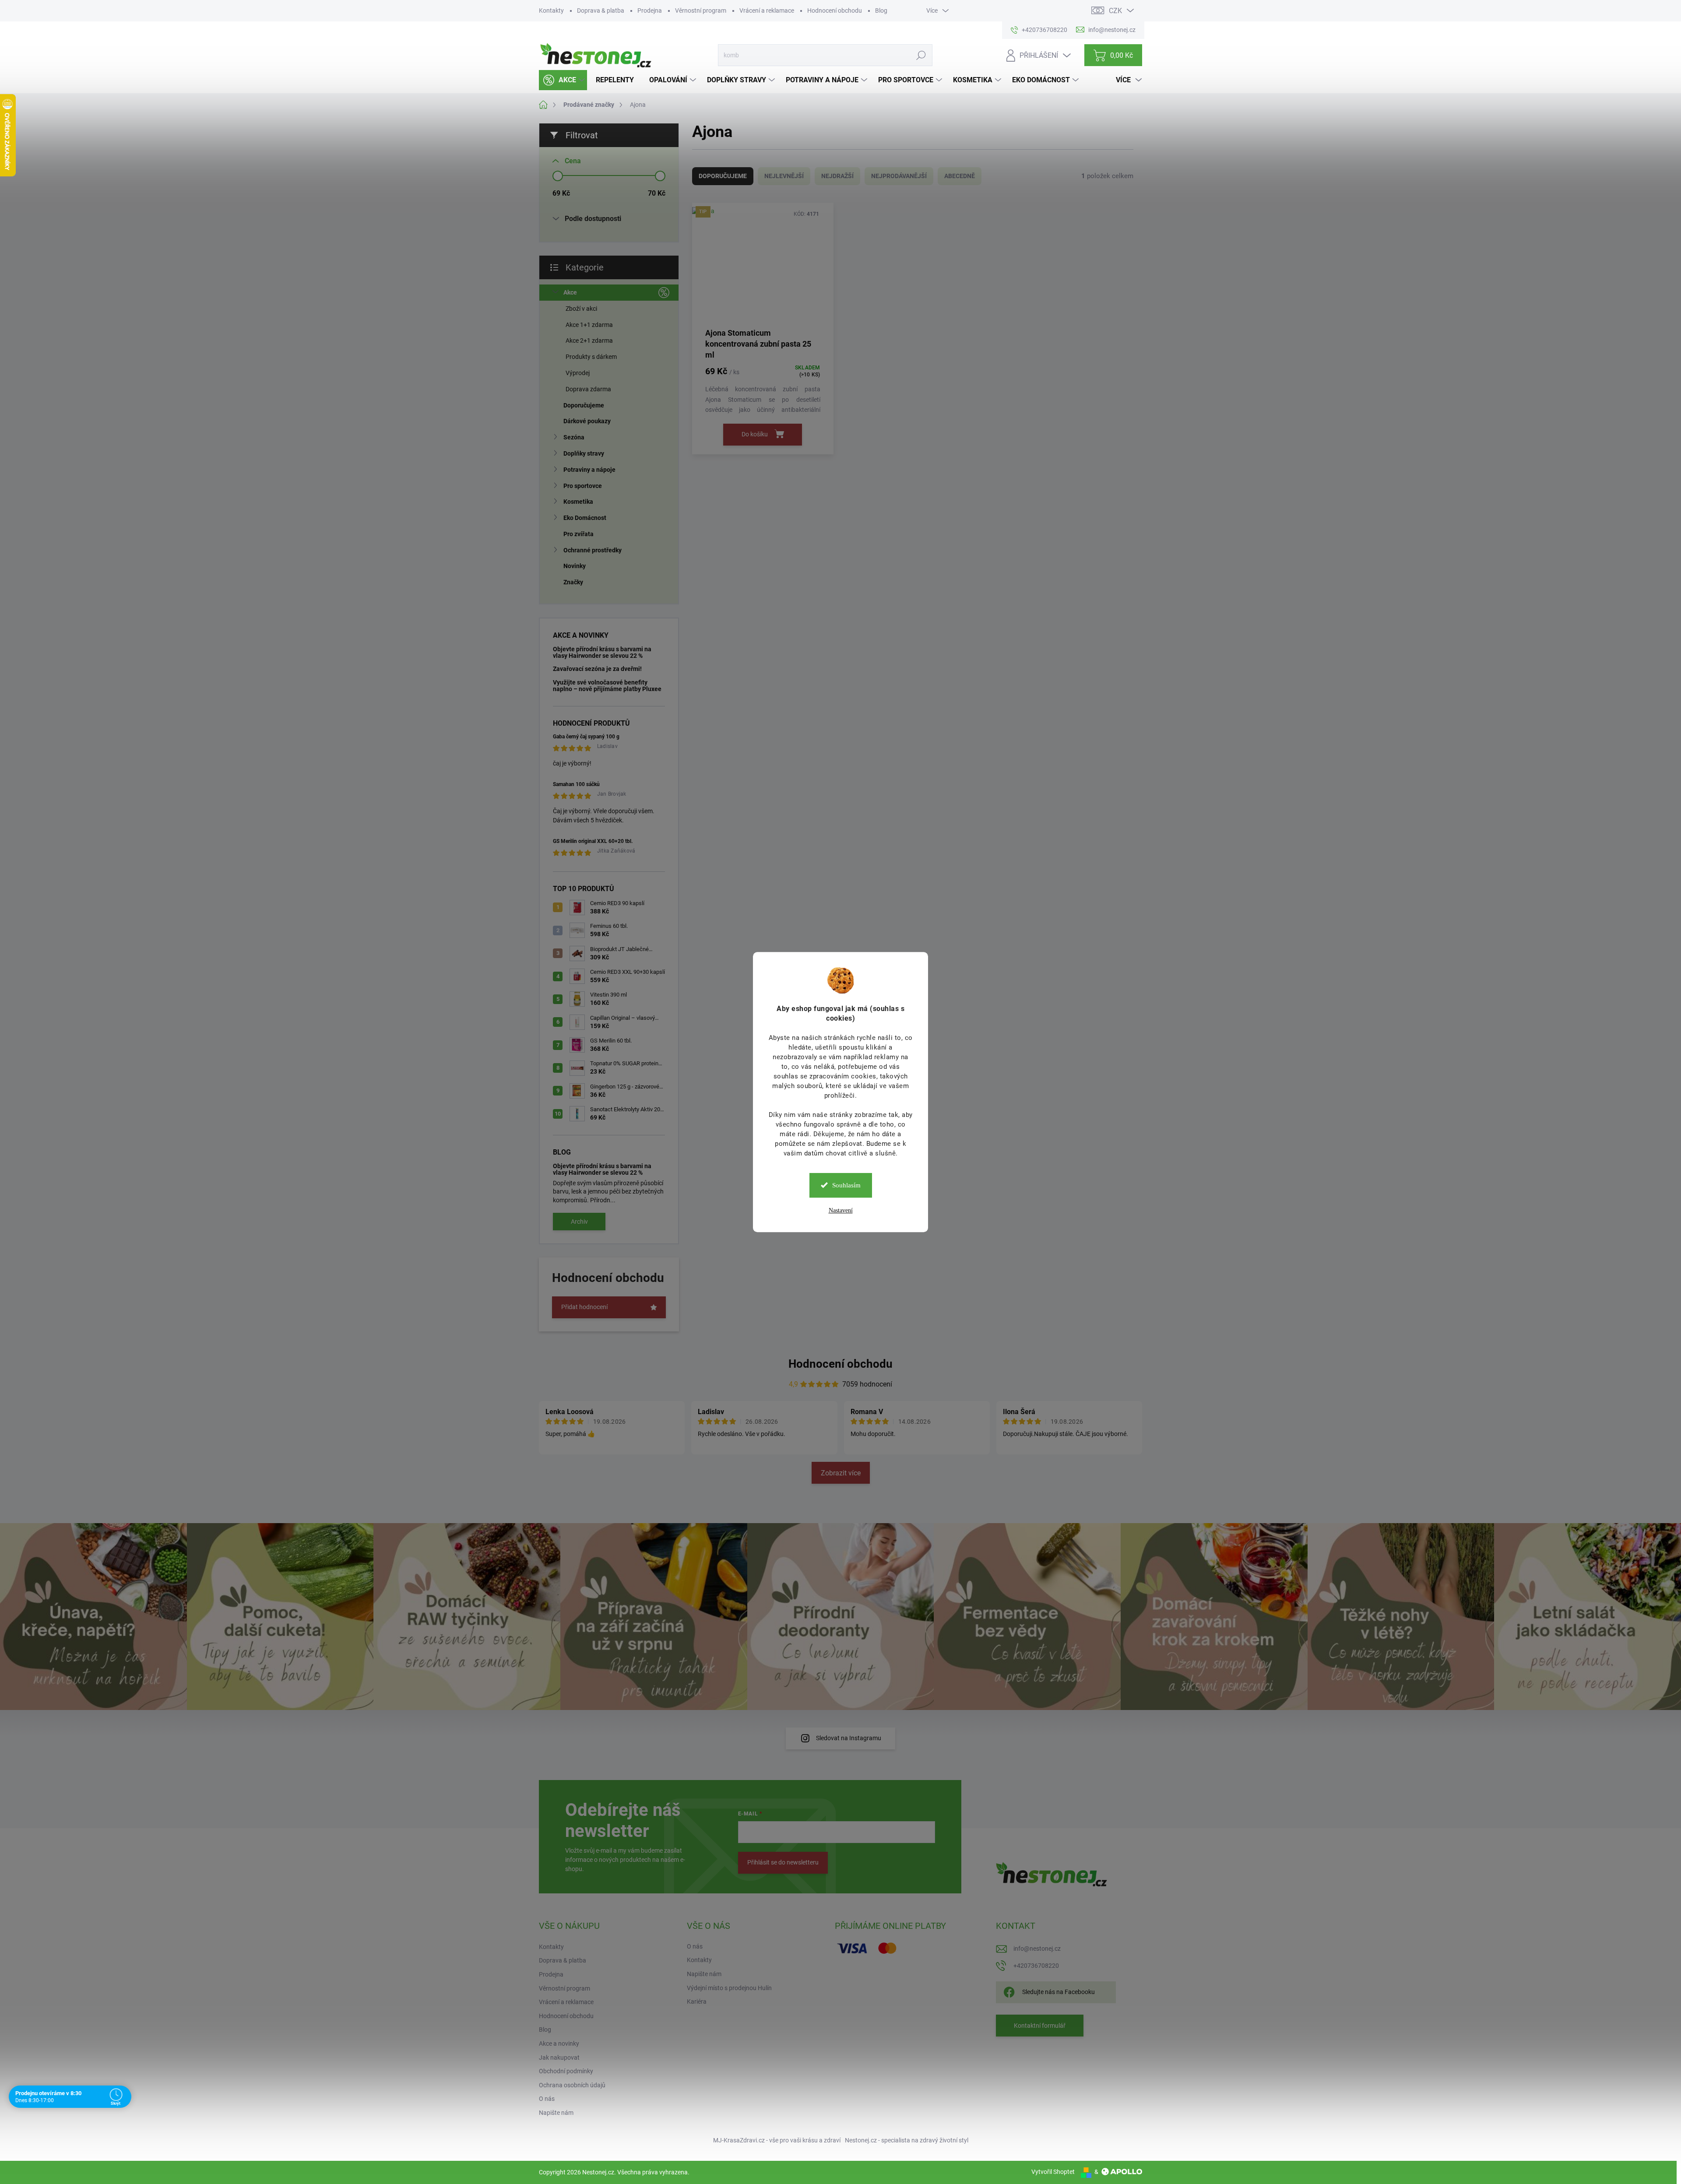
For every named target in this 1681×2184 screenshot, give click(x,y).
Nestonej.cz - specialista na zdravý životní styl (907, 2140)
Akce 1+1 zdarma (589, 325)
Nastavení (841, 1210)
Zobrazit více (841, 1473)
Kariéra (697, 2001)
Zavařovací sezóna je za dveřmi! (597, 669)
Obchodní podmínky (566, 2071)
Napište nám (556, 2113)
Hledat (921, 55)
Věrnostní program (701, 11)
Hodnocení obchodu (835, 11)
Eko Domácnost (585, 518)
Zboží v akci (581, 309)
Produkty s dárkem (591, 357)
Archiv (579, 1222)
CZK (1115, 11)
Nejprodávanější (899, 176)
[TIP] (763, 265)
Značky (573, 582)
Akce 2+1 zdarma (589, 341)
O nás (547, 2099)
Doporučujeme (584, 405)
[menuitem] (563, 80)
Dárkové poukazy (587, 421)
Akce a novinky (559, 2044)
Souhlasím (846, 1185)
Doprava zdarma (588, 389)
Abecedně (960, 176)
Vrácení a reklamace (767, 11)
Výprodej (578, 373)
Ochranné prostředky (593, 550)
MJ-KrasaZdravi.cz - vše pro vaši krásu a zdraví (777, 2140)
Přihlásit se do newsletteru (783, 1862)
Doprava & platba (601, 11)
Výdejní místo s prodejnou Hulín (729, 1988)
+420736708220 (1036, 1966)
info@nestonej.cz (1037, 1949)
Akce (570, 292)
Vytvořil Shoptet (1053, 2172)
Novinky (575, 566)
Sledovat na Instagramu (849, 1738)
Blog (881, 11)
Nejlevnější (784, 176)
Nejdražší (837, 176)
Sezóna (574, 437)
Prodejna (650, 11)
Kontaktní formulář (1040, 2026)
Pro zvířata (579, 534)
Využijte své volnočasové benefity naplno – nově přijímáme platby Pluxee (607, 686)
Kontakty (551, 11)
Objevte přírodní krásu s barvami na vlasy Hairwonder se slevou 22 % (602, 652)
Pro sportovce (583, 486)
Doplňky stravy (584, 453)
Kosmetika (578, 502)
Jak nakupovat (559, 2058)
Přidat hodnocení (584, 1307)
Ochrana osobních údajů (572, 2085)
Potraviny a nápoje (589, 470)
